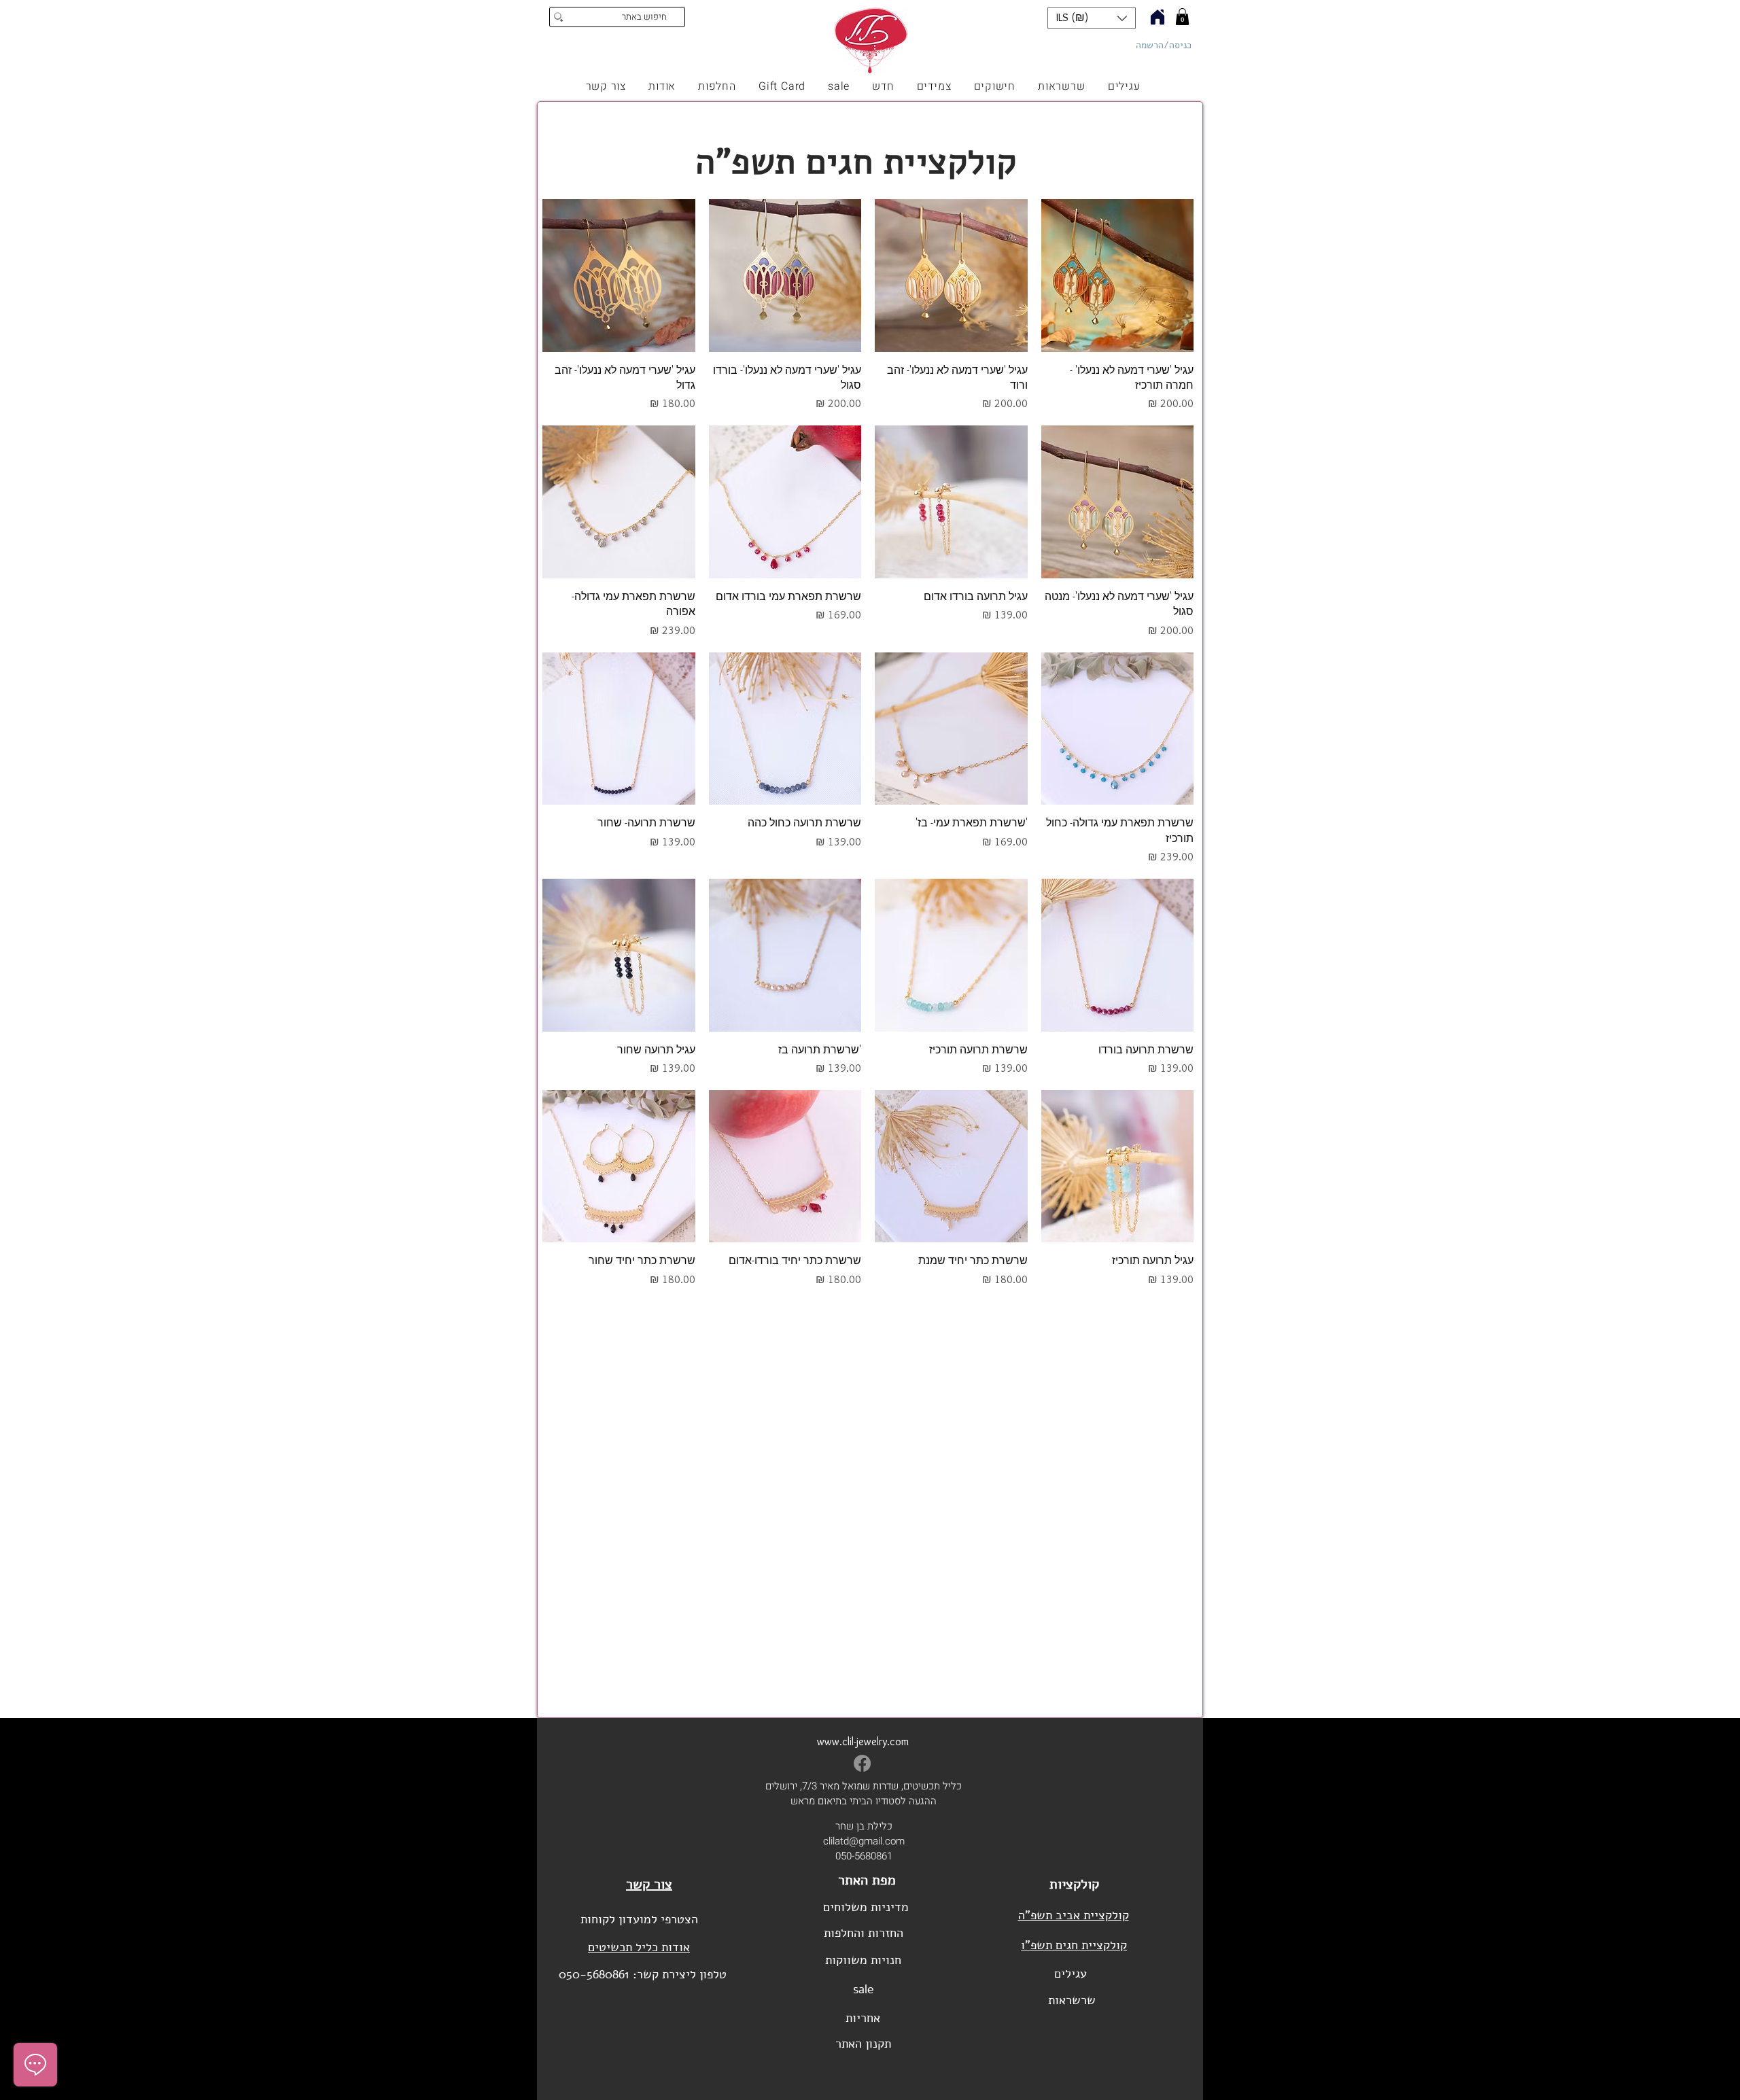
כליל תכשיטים (1243, 49)
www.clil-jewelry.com (863, 1742)
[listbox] (1092, 18)
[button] (1092, 18)
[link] (1182, 17)
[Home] (1158, 17)
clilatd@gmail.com (864, 1841)
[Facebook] (862, 1763)
